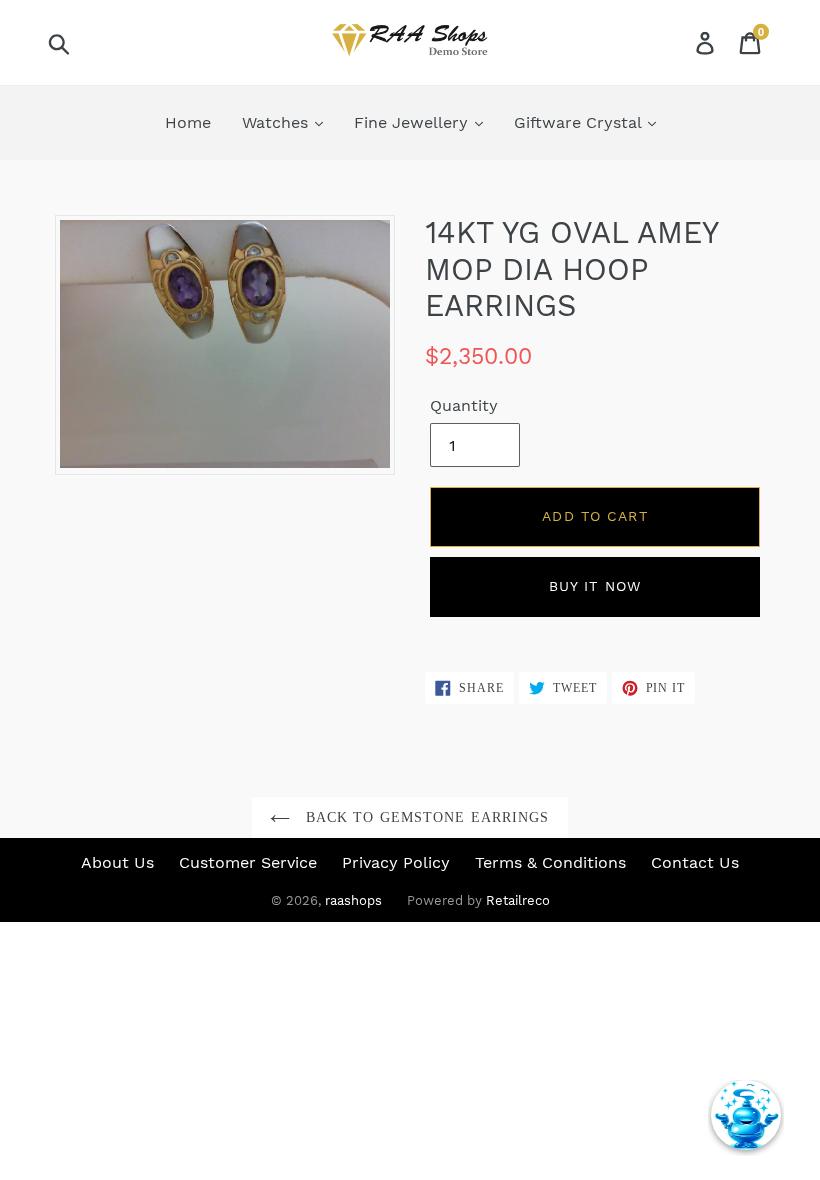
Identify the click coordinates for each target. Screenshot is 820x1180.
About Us (117, 862)
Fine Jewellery (413, 122)
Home (188, 122)
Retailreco (518, 900)
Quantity (464, 405)
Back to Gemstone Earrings (424, 817)
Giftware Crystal (580, 122)
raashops (353, 900)
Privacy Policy (396, 862)
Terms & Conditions (550, 862)
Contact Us (695, 862)
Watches (277, 122)
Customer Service (248, 862)
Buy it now (595, 586)
